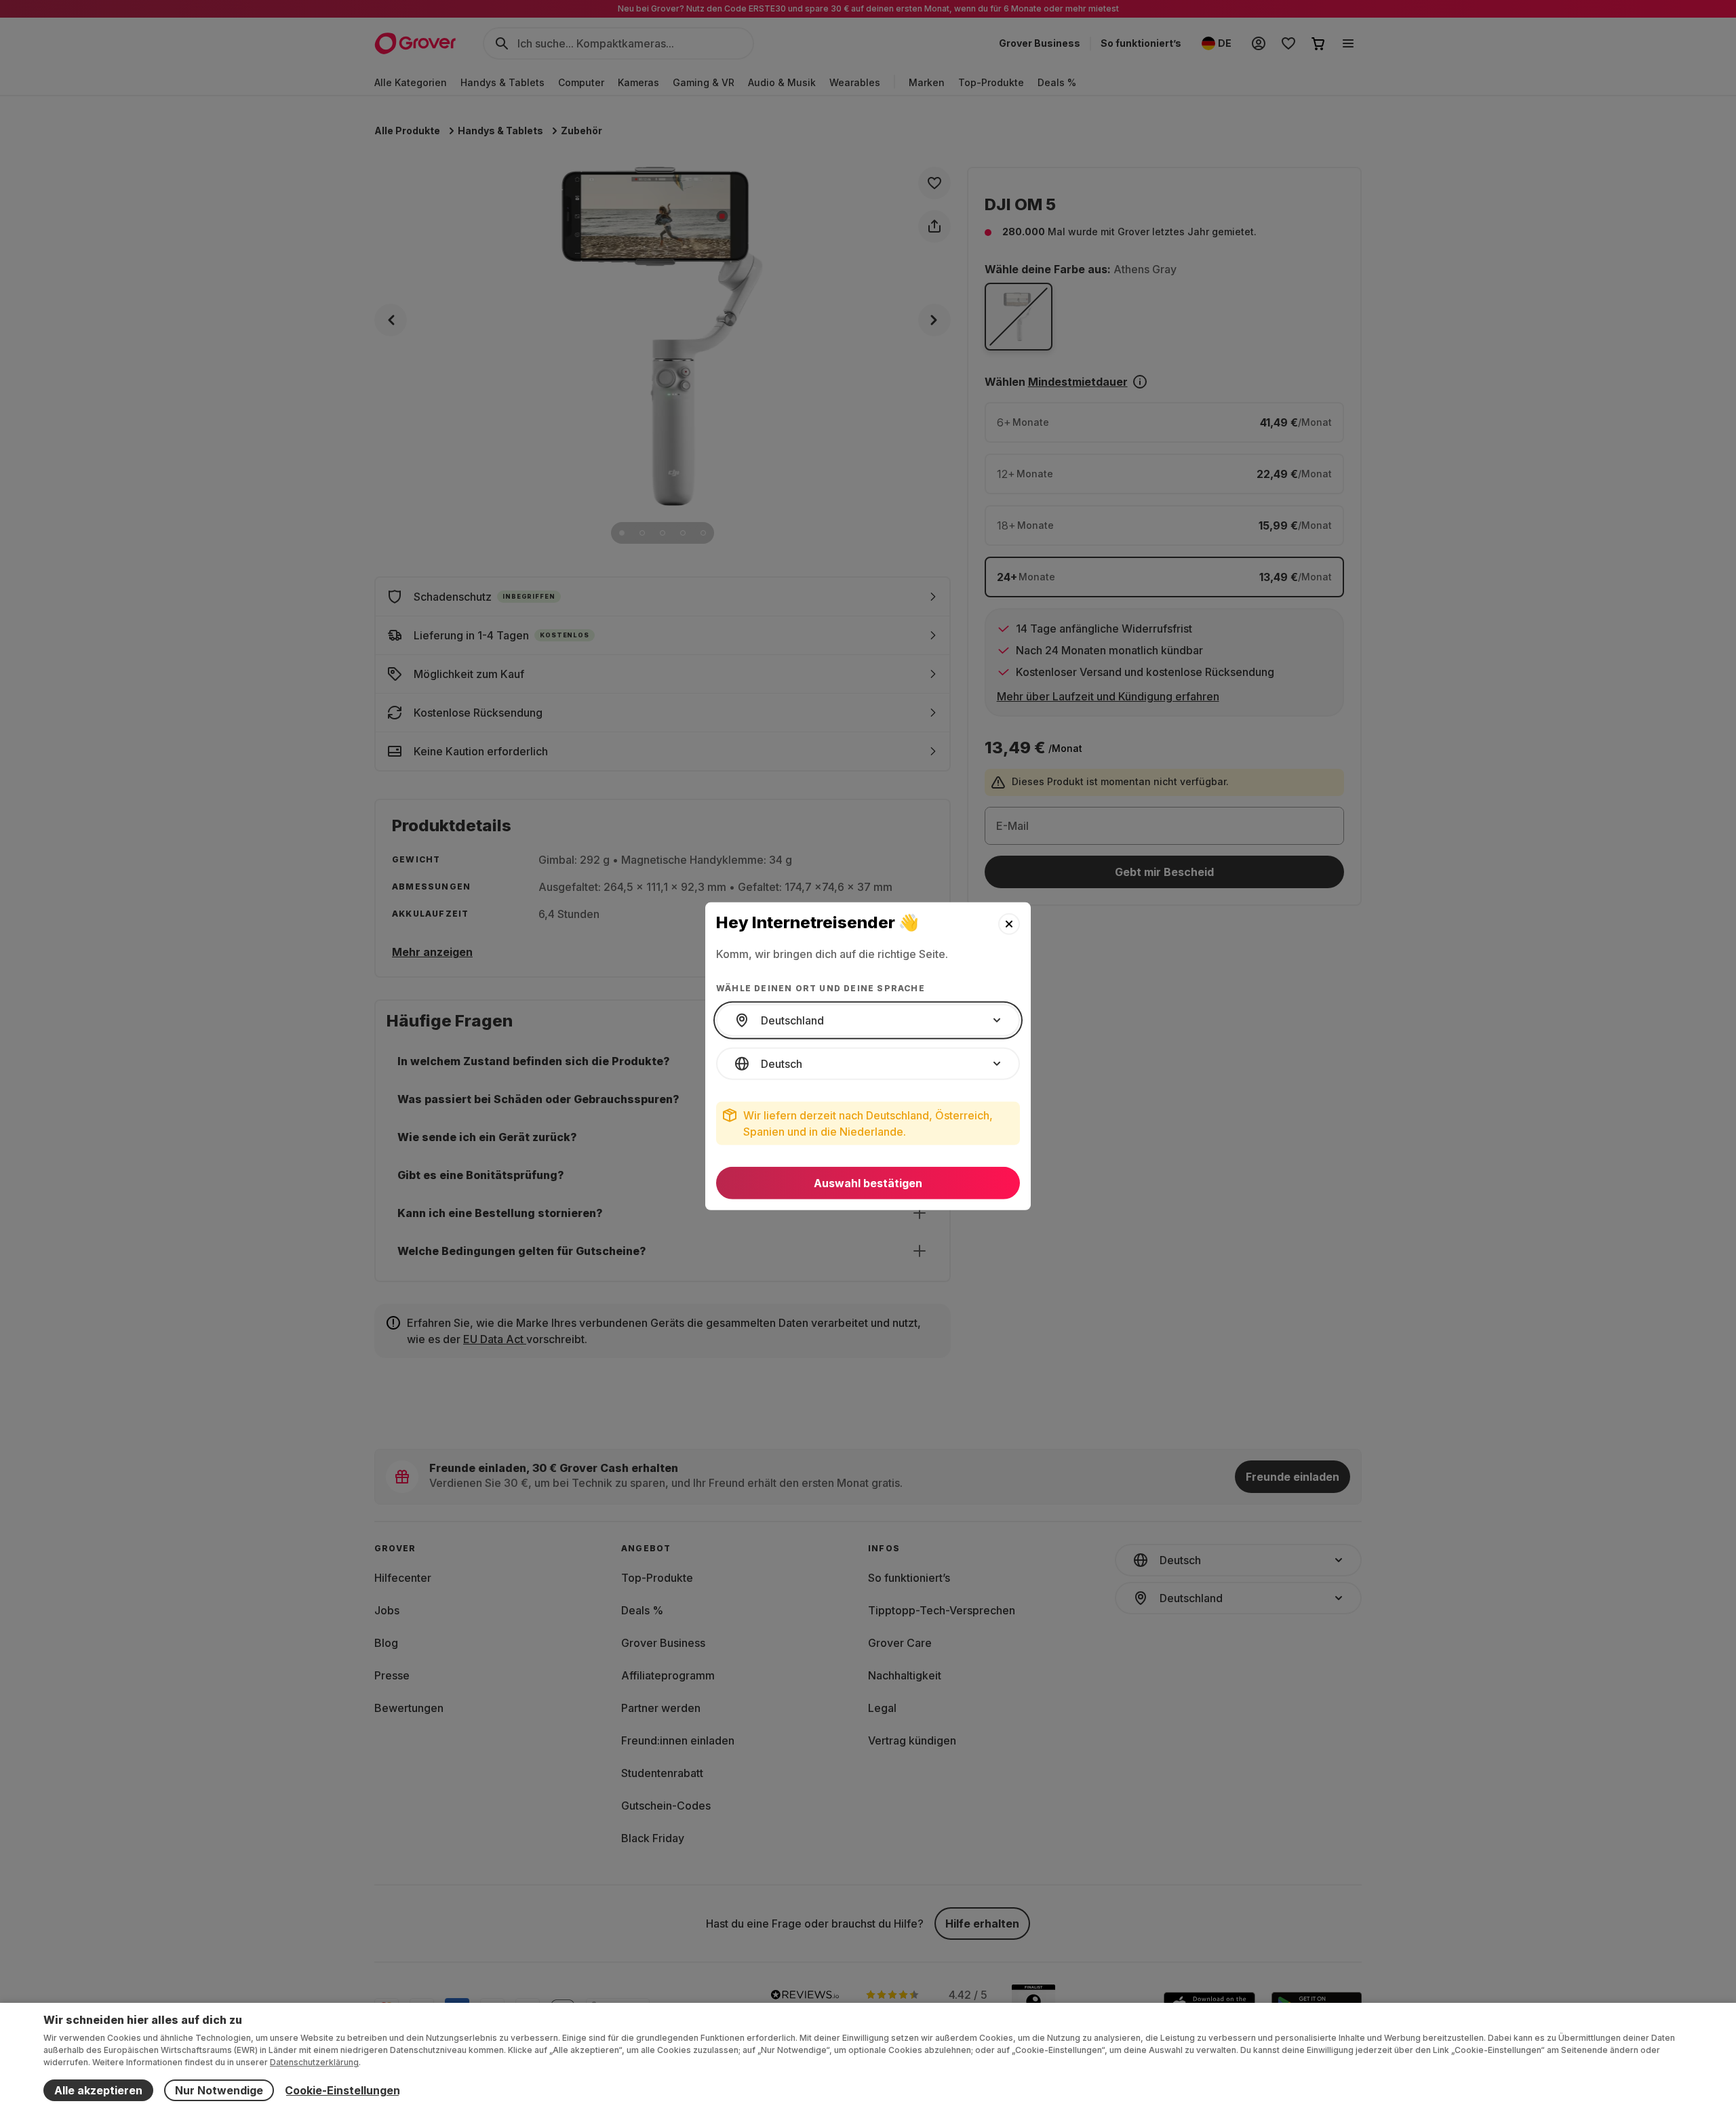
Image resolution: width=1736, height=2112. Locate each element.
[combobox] (868, 1020)
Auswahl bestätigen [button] (868, 1183)
